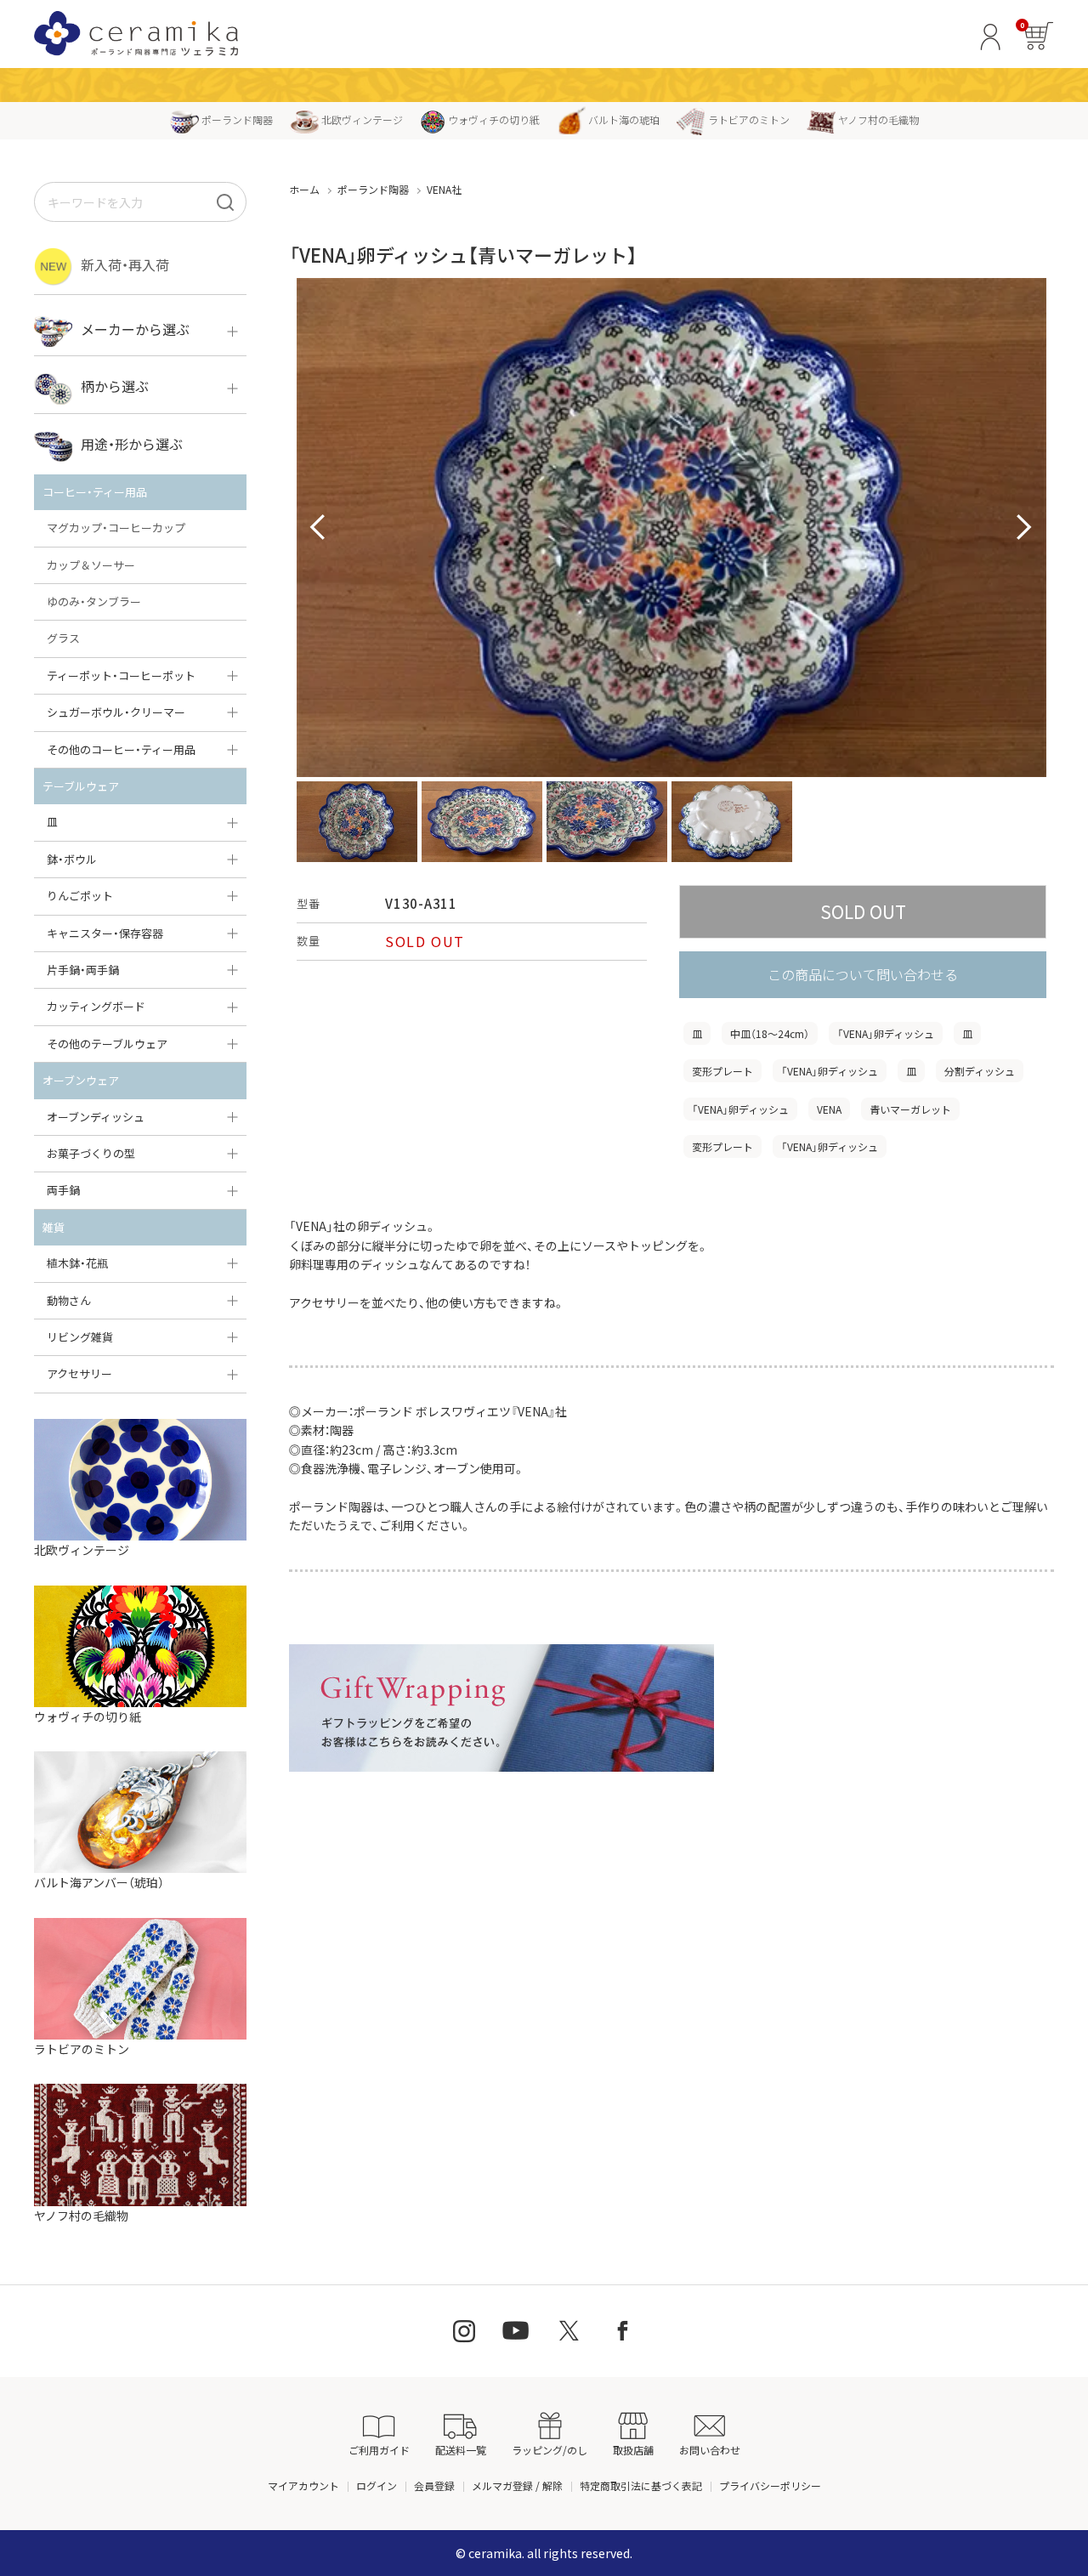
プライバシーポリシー (770, 2485)
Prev (319, 528)
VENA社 (444, 189)
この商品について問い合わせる (863, 974)
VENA (829, 1109)
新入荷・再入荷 (125, 264)
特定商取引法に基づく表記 (641, 2485)
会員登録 (434, 2485)
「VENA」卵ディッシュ (886, 1033)
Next (1024, 528)
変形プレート (722, 1071)
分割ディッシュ (980, 1071)
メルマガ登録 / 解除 (517, 2485)
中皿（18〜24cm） (770, 1033)
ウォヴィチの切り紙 (494, 119)
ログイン (377, 2485)
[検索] (225, 202)
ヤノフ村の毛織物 (878, 119)
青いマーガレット (910, 1109)
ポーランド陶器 (237, 119)
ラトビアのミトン (749, 119)
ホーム (304, 189)
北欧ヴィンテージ (362, 119)
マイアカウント (303, 2485)
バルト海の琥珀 (624, 119)
